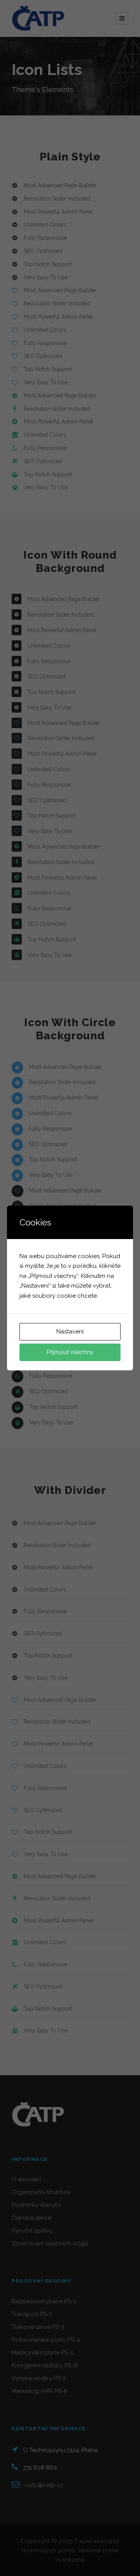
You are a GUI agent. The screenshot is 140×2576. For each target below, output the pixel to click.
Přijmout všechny (70, 1352)
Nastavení (70, 1332)
